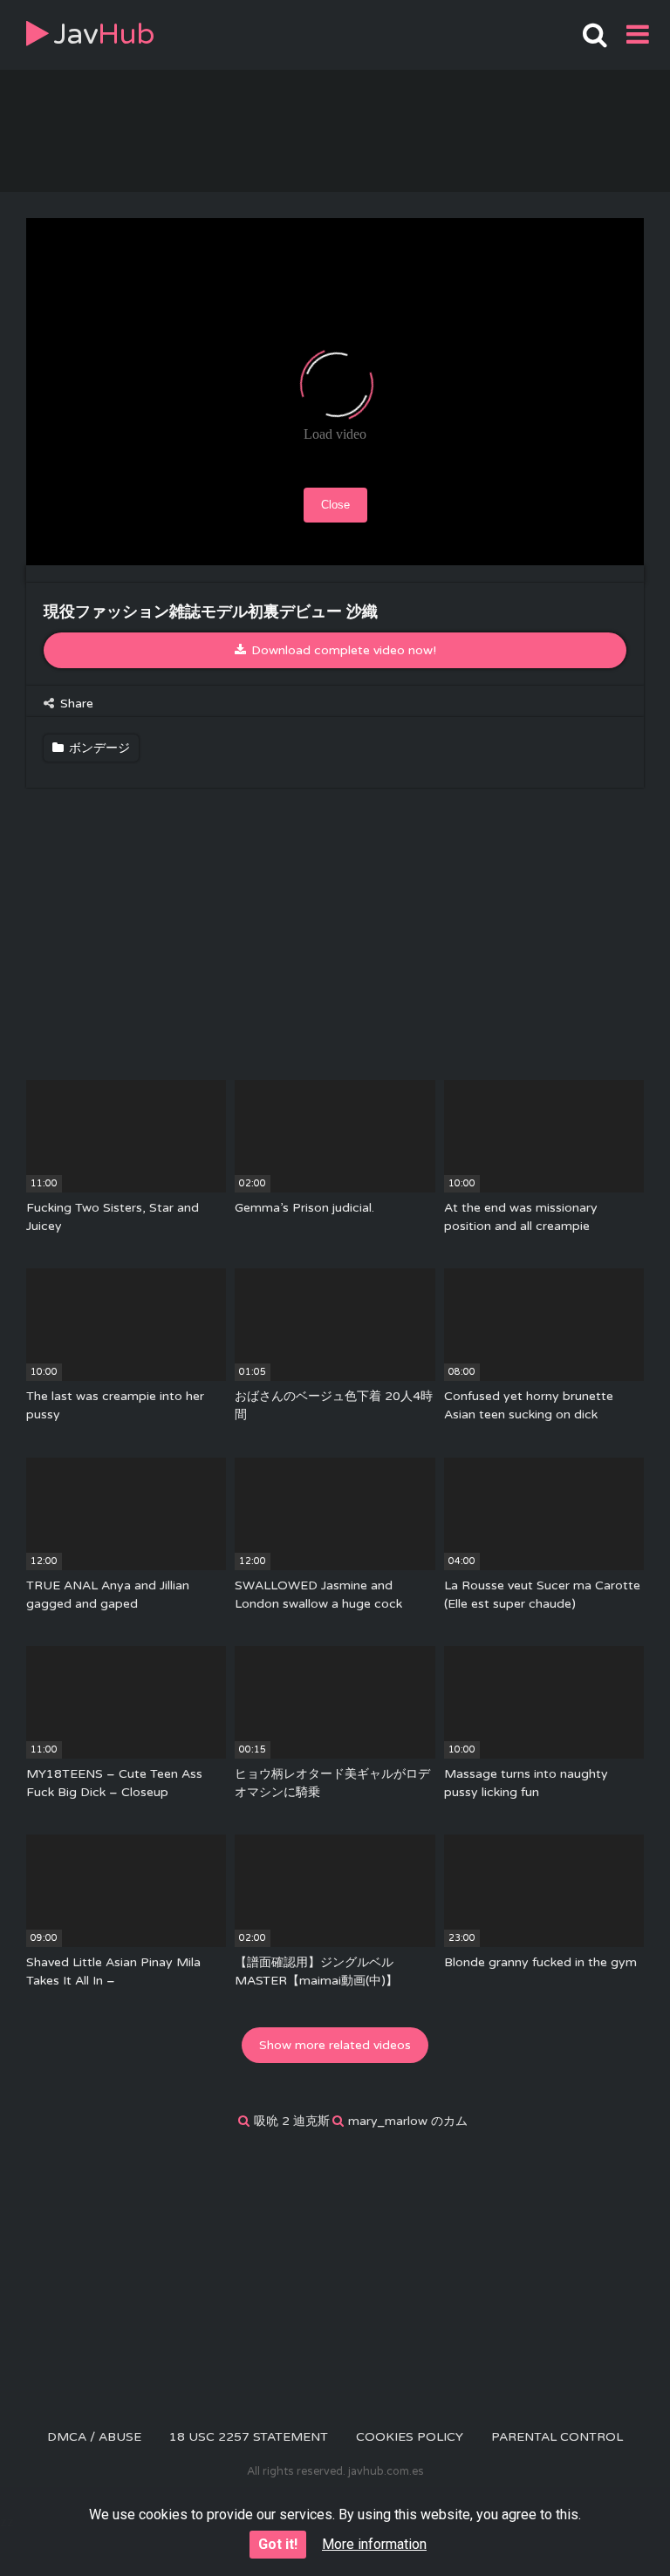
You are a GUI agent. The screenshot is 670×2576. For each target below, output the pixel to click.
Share (75, 704)
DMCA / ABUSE (94, 2437)
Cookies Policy (410, 2437)
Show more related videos (335, 2045)
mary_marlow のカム (408, 2121)
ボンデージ (98, 748)
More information (374, 2544)
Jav (104, 34)
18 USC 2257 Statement (249, 2437)
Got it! (278, 2544)
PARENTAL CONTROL (557, 2437)
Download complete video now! (342, 650)
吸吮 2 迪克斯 (292, 2121)
